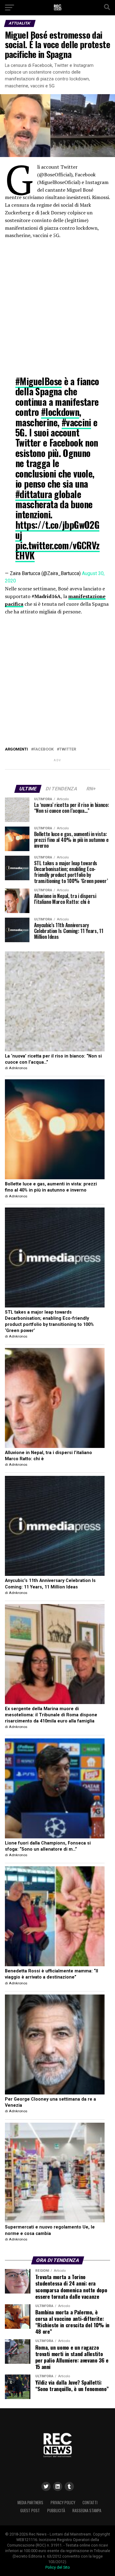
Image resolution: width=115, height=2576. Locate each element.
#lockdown (60, 412)
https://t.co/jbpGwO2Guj (57, 530)
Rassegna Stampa (87, 2511)
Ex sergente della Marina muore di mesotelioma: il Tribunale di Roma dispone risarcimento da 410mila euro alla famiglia (51, 1715)
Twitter (68, 749)
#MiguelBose (38, 381)
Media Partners (30, 2503)
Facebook (44, 749)
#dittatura (34, 494)
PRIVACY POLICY (63, 2503)
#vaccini (76, 422)
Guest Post (30, 2511)
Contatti (90, 2503)
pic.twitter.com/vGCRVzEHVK (57, 550)
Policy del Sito (58, 2567)
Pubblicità (56, 2511)
